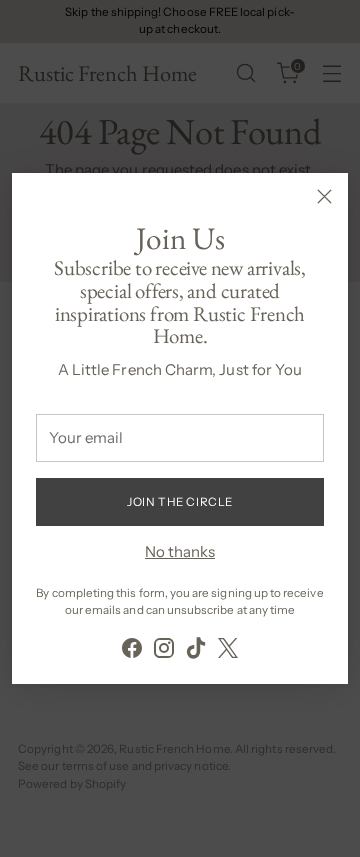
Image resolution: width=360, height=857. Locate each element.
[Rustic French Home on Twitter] (228, 651)
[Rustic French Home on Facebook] (132, 651)
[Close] (324, 196)
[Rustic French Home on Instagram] (164, 651)
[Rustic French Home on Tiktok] (196, 651)
